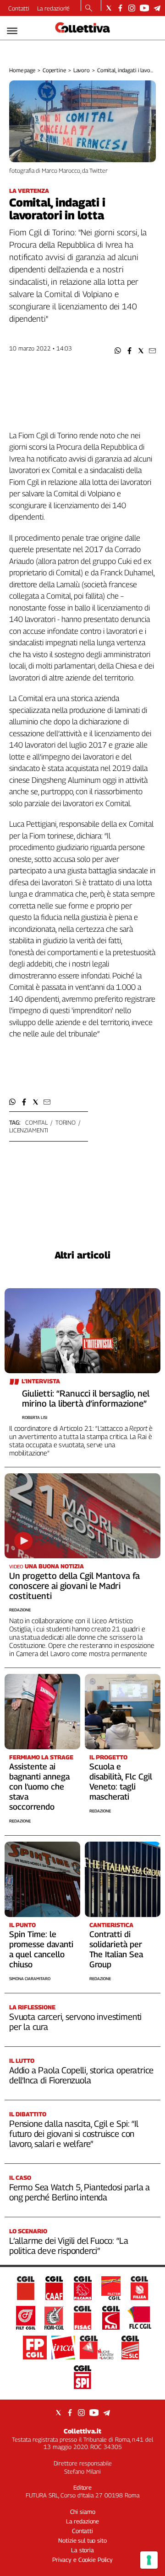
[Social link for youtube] (144, 8)
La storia (82, 2550)
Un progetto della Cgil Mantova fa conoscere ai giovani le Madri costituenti (74, 1586)
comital (36, 1122)
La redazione (53, 8)
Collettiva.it (82, 2431)
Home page (22, 70)
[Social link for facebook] (120, 8)
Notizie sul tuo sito (82, 2540)
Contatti (19, 8)
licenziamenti (29, 1130)
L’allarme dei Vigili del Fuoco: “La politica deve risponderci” (69, 2246)
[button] (118, 351)
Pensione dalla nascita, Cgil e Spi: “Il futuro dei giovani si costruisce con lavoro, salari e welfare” (74, 2134)
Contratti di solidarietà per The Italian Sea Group (116, 1949)
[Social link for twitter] (109, 8)
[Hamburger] (12, 31)
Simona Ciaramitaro (30, 1978)
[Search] (89, 9)
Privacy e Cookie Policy (82, 2560)
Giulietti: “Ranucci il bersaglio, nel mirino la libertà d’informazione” (86, 1398)
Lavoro (82, 70)
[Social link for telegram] (157, 8)
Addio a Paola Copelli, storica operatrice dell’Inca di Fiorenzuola (81, 2075)
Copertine (54, 70)
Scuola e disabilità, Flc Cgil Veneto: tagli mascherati (121, 1782)
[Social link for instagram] (132, 8)
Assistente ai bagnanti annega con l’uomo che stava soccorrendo (39, 1787)
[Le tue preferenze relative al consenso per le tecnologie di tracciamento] (149, 2560)
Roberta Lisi (35, 1417)
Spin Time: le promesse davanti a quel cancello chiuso (41, 1949)
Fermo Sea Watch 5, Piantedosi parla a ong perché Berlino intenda (80, 2192)
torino (66, 1122)
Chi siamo (83, 2512)
